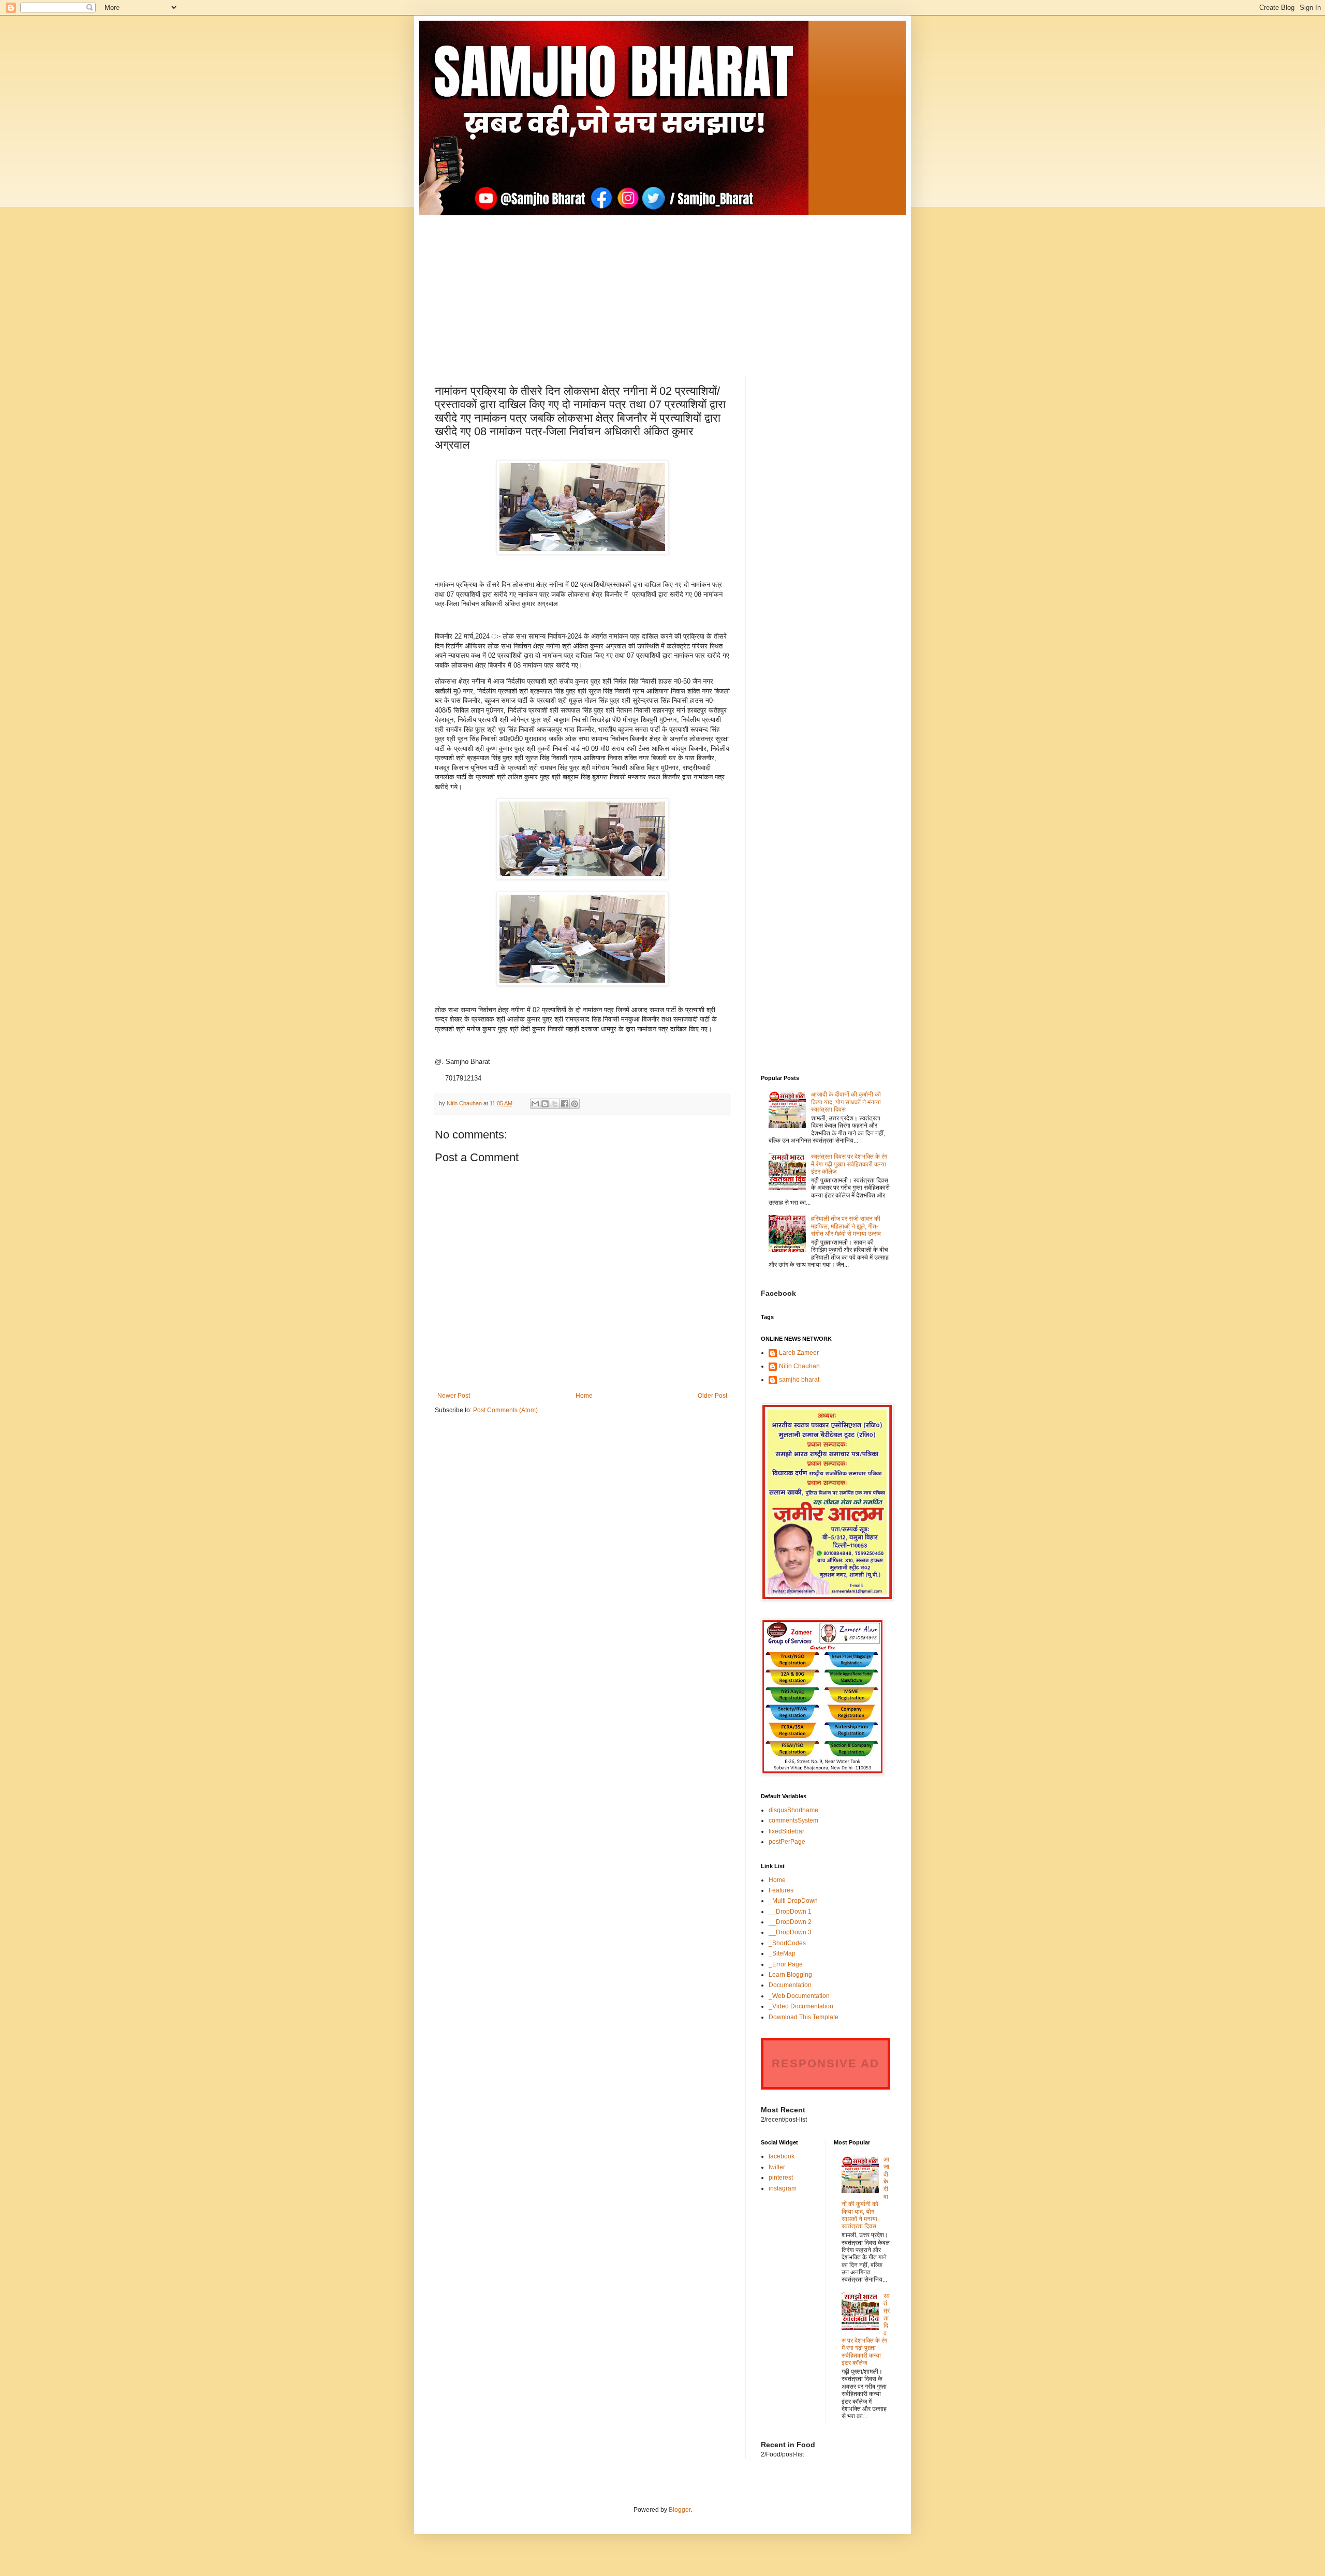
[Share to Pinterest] (575, 1104)
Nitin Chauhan (799, 1366)
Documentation (790, 1985)
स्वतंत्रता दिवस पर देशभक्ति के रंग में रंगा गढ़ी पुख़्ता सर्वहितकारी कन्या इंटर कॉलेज (849, 1164)
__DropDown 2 (790, 1922)
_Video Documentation (801, 2006)
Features (781, 1890)
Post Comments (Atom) (505, 1410)
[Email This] (535, 1104)
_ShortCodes (787, 1943)
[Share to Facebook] (565, 1104)
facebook (782, 2156)
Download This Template (804, 2017)
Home (584, 1396)
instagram (783, 2188)
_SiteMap (782, 1953)
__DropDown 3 (790, 1932)
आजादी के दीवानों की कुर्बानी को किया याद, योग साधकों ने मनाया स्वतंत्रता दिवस (846, 1102)
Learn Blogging (790, 1975)
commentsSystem (793, 1820)
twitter (777, 2167)
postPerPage (787, 1842)
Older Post (712, 1396)
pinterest (781, 2178)
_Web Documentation (799, 1996)
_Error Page (786, 1964)
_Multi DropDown (793, 1901)
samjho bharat (799, 1380)
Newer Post (454, 1396)
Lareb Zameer (799, 1353)
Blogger (680, 2510)
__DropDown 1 (790, 1912)
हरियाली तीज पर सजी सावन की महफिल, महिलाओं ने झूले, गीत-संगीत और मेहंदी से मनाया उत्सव (846, 1226)
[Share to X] (555, 1104)
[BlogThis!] (545, 1104)
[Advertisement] (662, 288)
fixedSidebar (786, 1831)
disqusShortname (793, 1810)
